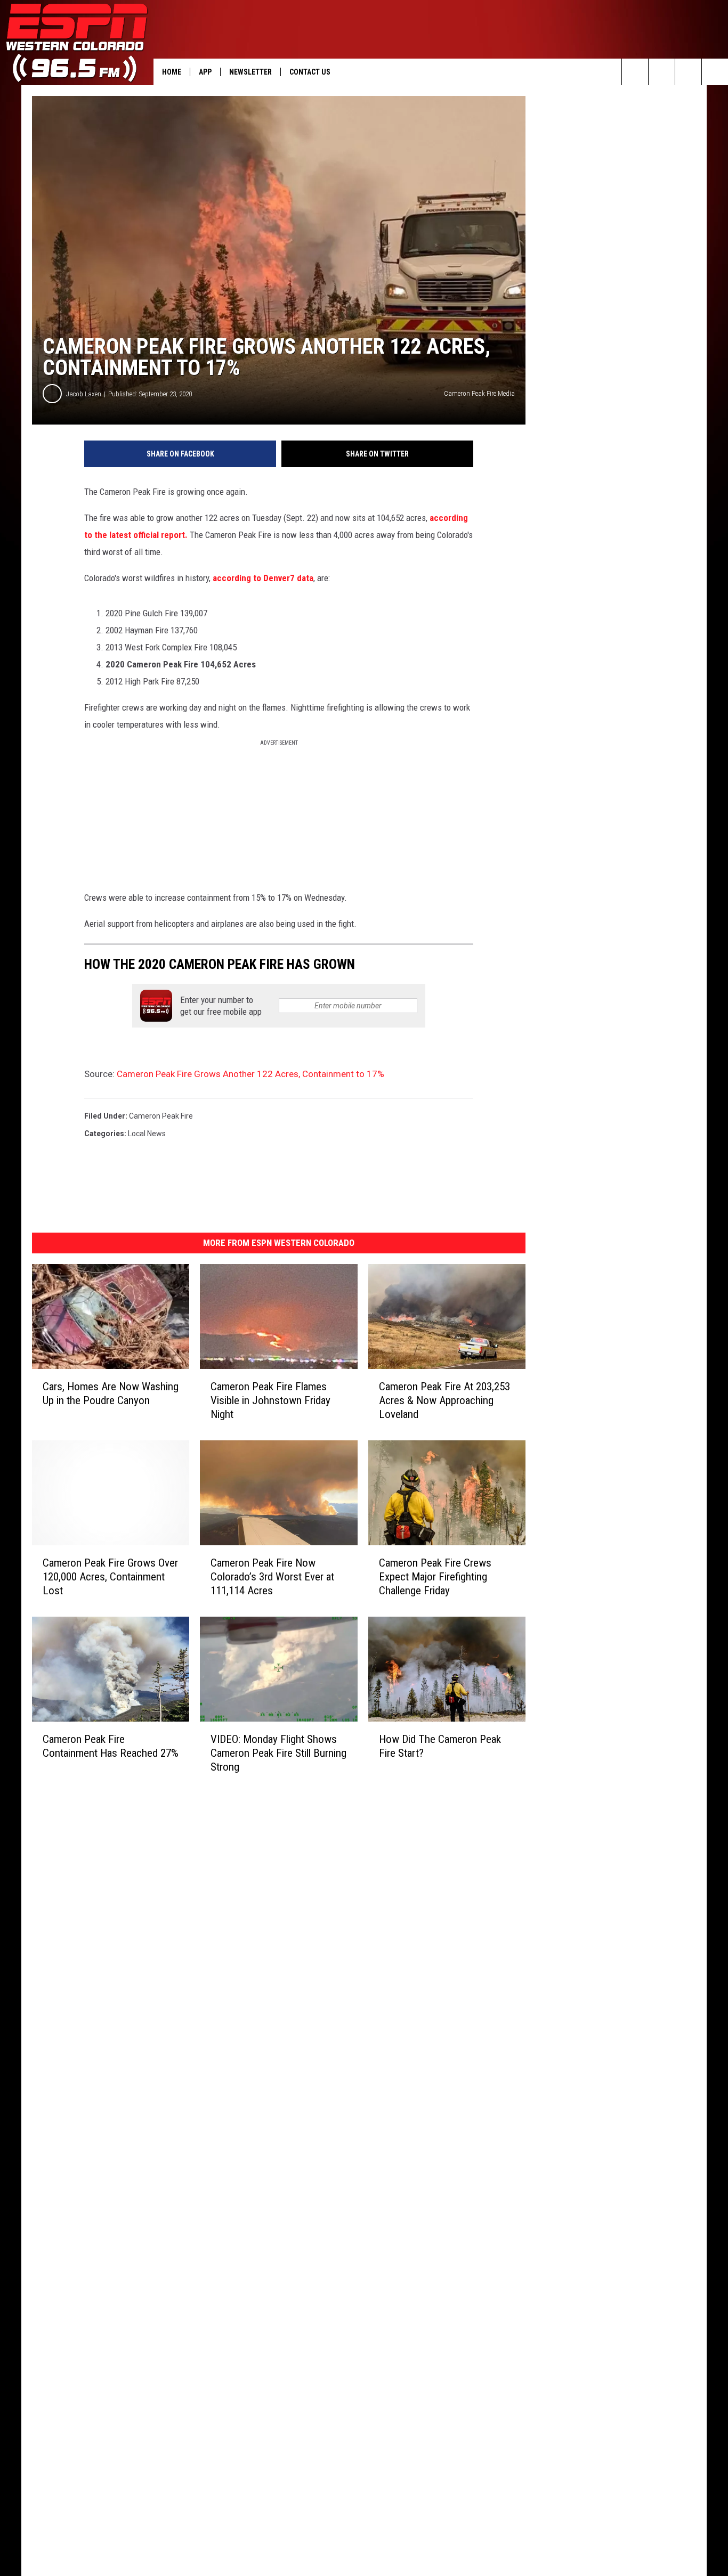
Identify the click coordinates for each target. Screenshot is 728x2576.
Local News (147, 1134)
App (205, 72)
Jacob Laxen (84, 394)
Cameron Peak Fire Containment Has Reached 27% (111, 1746)
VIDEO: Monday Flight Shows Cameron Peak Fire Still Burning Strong (278, 1753)
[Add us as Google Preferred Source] (662, 72)
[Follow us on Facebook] (688, 72)
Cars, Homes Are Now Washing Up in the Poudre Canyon (111, 1393)
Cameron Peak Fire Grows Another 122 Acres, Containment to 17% (250, 1074)
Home (172, 72)
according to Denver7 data (262, 578)
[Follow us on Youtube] (715, 72)
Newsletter (250, 72)
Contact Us (310, 72)
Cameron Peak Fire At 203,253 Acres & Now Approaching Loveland (444, 1400)
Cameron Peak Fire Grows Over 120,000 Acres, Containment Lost (110, 1577)
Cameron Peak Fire (161, 1116)
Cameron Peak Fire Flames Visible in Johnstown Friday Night (270, 1400)
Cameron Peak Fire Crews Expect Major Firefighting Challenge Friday (435, 1577)
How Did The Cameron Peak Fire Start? (440, 1746)
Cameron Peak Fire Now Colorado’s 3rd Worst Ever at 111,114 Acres (272, 1577)
